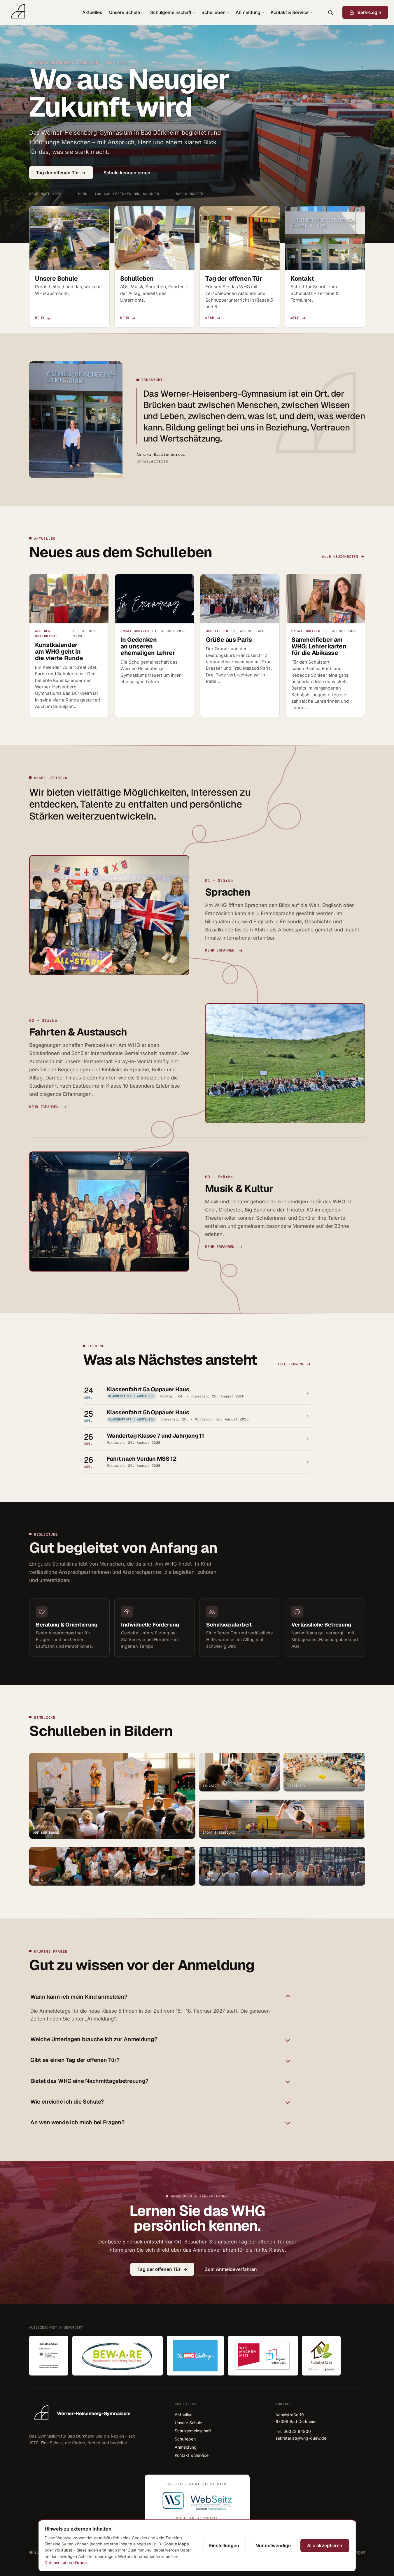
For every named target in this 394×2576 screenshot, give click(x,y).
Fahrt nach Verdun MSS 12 (141, 1459)
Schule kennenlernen (127, 173)
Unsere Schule (125, 12)
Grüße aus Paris (229, 639)
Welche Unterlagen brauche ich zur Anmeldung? (94, 2040)
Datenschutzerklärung (66, 2563)
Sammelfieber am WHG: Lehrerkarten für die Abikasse (319, 646)
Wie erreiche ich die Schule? (67, 2102)
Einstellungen (224, 2546)
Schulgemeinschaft (171, 12)
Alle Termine (291, 1364)
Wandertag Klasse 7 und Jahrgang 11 (155, 1436)
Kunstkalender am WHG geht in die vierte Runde (59, 651)
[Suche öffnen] (330, 13)
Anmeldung (248, 12)
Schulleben (213, 12)
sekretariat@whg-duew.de (301, 2438)
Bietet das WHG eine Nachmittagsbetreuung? (89, 2081)
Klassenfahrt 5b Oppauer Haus (148, 1413)
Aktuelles (92, 12)
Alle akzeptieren (325, 2546)
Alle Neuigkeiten (340, 556)
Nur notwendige (273, 2546)
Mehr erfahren (220, 951)
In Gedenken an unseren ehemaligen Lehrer (148, 646)
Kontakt (302, 278)
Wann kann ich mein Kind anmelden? (79, 1997)
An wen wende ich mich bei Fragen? (77, 2122)
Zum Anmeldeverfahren (231, 2269)
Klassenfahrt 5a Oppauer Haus (148, 1389)
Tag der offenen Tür (57, 173)
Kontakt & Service (290, 12)
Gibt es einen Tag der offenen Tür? (75, 2060)
